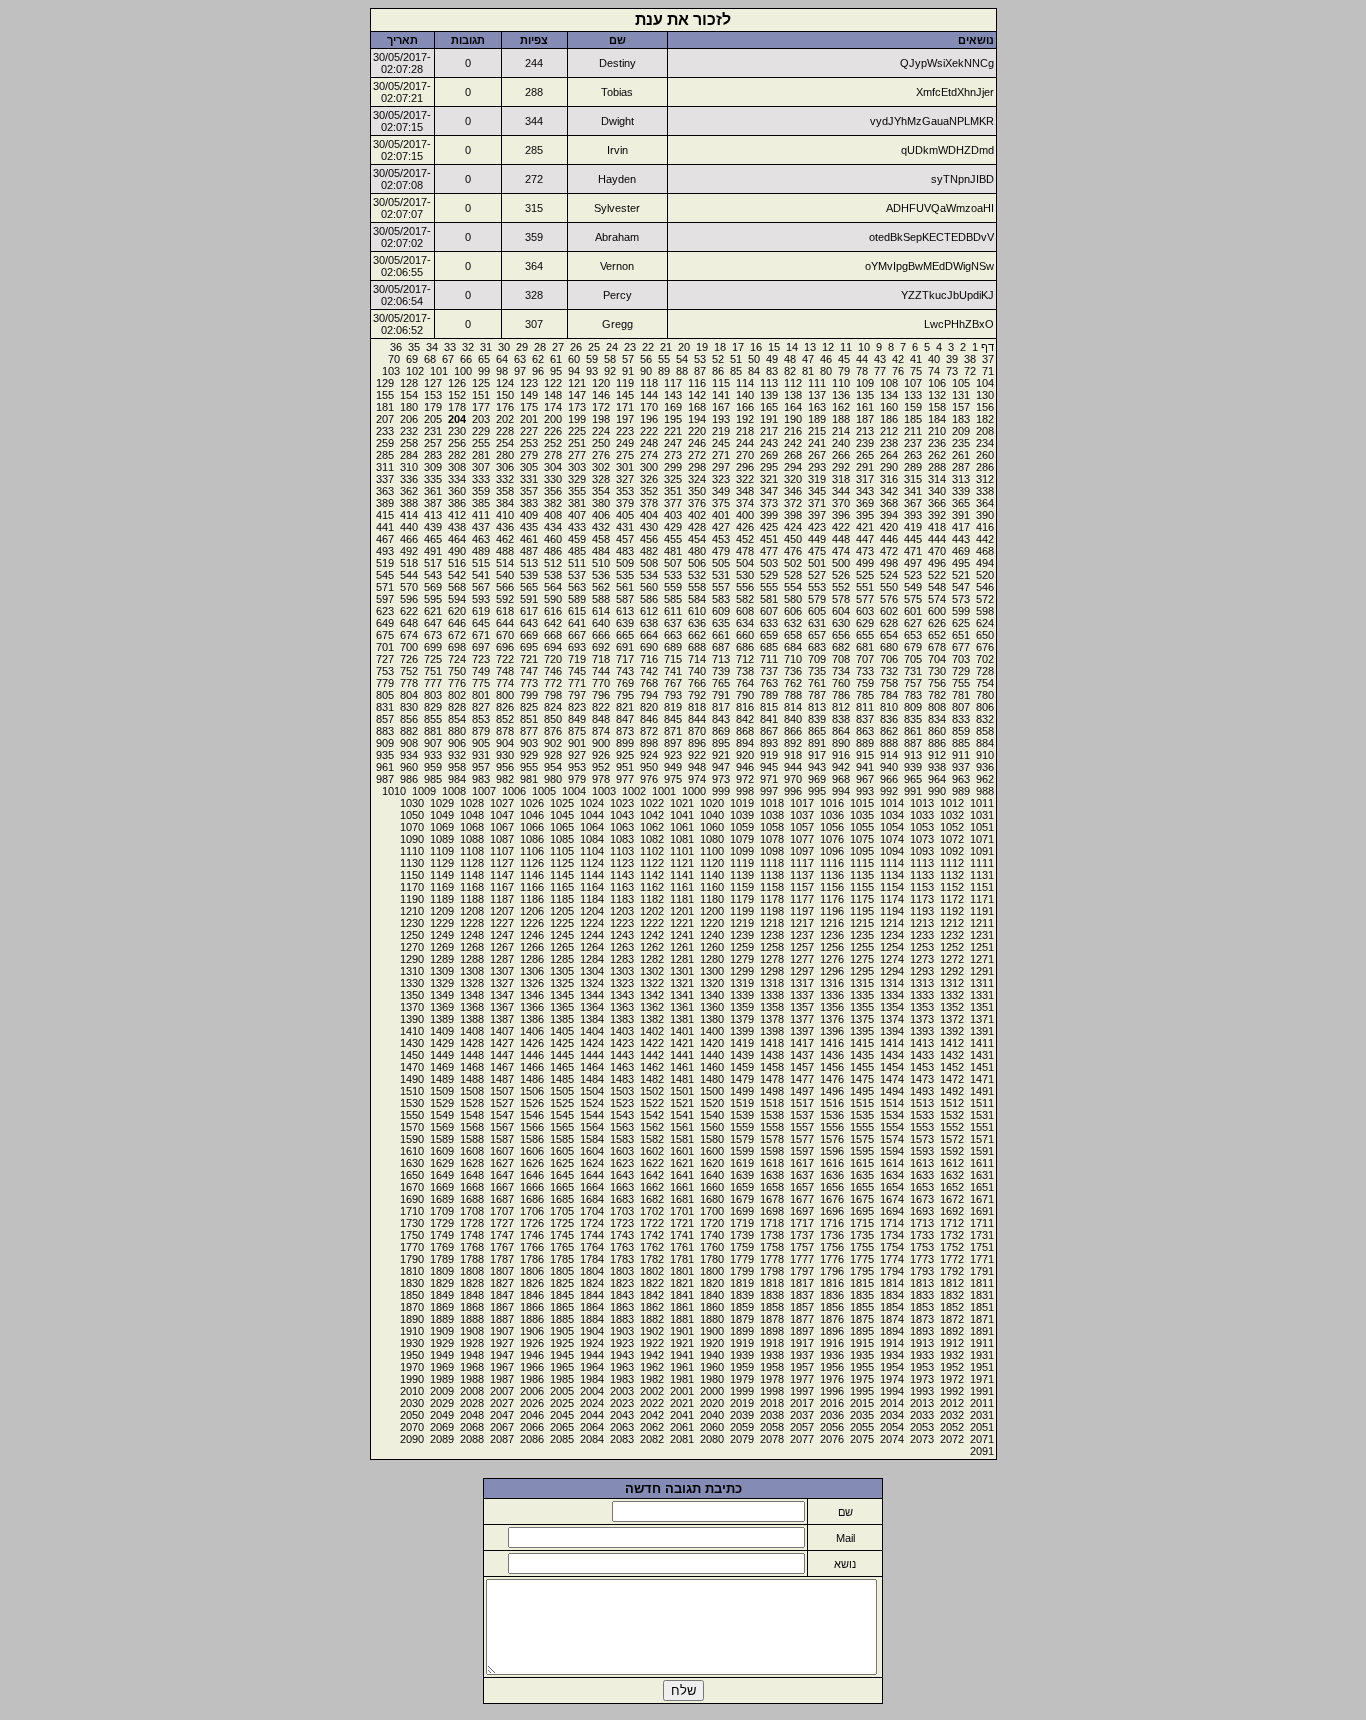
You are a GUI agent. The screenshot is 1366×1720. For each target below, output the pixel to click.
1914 (892, 1343)
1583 (622, 1139)
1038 (772, 815)
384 (505, 503)
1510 (412, 1091)
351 (673, 491)
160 (889, 407)
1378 (772, 1019)
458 (601, 539)
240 (841, 443)
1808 (472, 1271)
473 (865, 551)
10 (864, 347)
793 (673, 695)
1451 (982, 1067)
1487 (502, 1079)
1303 (622, 971)
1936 (832, 1355)
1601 (682, 1151)
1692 (952, 1211)
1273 (922, 959)
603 (865, 611)
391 (961, 515)
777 (433, 683)
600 (937, 611)
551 (865, 587)
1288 (472, 959)
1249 (442, 935)
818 (697, 707)
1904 (592, 1331)
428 (697, 527)
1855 (862, 1307)
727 (385, 659)
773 (529, 683)
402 (697, 515)
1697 (802, 1211)
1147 (502, 875)
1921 (682, 1343)
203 (481, 419)
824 (553, 707)
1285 (562, 959)
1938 (772, 1355)
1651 (982, 1187)
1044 (592, 815)
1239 (742, 935)
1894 (892, 1331)
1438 (772, 1055)
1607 (502, 1151)
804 (409, 695)
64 (502, 359)
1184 (592, 899)
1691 (982, 1211)
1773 (922, 1259)
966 (889, 779)
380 (601, 503)
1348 (472, 995)
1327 (502, 983)
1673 (922, 1199)
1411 (982, 1043)
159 (913, 407)
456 (649, 539)
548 (937, 587)
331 (529, 479)
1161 (682, 887)
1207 (502, 911)
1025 (562, 803)
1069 (442, 827)
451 (769, 539)
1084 (592, 839)
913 (913, 755)
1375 (862, 1019)
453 (721, 539)
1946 (532, 1355)
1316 (832, 983)
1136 (832, 875)
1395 (862, 1031)
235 (961, 443)
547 (961, 587)
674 (409, 635)
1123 (622, 863)
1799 (742, 1271)
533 (673, 575)
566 (505, 587)
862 (889, 731)
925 (625, 755)
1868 (472, 1307)
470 (937, 551)
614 (601, 611)
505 (721, 563)
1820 (712, 1283)
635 (721, 623)
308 (457, 467)
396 (841, 515)
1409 (442, 1031)
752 (409, 671)
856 (409, 719)
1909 (442, 1331)
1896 (832, 1331)
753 (385, 671)
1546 (532, 1115)
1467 (502, 1067)
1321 (682, 983)
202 (505, 419)
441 (385, 527)
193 (721, 419)
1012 (952, 803)
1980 (712, 1379)
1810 (412, 1271)
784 (889, 695)
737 (769, 671)
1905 (562, 1331)
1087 (502, 839)
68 (430, 359)
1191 (982, 911)
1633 (922, 1175)
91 (628, 371)
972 (745, 779)
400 (745, 515)
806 (985, 707)
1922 (652, 1343)
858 (985, 731)
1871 (982, 1319)
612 (649, 611)
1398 (772, 1031)
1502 (652, 1091)
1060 (712, 827)
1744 (592, 1235)
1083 (622, 839)
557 (721, 587)
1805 (562, 1271)
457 (625, 539)
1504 (592, 1091)
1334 (892, 995)
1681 (682, 1199)
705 (913, 659)
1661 (682, 1187)
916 (841, 755)
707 (865, 659)
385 (481, 503)
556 (745, 587)
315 (913, 479)
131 (961, 395)
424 (793, 527)
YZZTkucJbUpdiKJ (947, 295)
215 (817, 431)
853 (481, 719)
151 (481, 395)
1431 (982, 1055)
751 (433, 671)
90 (646, 371)
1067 (502, 827)
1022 (652, 803)
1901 (682, 1331)
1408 (472, 1031)
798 (553, 695)
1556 (832, 1127)
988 (985, 791)
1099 (742, 851)
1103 (622, 851)
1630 (412, 1163)
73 (952, 371)
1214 (892, 923)
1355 (862, 1007)
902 (553, 743)
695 (529, 647)
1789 (442, 1259)
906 (457, 743)
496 (937, 563)
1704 (592, 1211)
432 (601, 527)
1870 (412, 1307)
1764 (592, 1247)
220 (697, 431)
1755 (862, 1247)
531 (721, 575)
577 (865, 599)
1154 (892, 887)
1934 (892, 1355)
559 (673, 587)
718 (601, 659)
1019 (742, 803)
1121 (682, 863)
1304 (592, 971)
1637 (802, 1175)
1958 (772, 1367)
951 (625, 767)
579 (817, 599)
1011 (982, 803)
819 (673, 707)
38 (970, 359)
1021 (682, 803)
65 (484, 359)
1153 (922, 887)
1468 (472, 1067)
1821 (682, 1283)
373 (769, 503)
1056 (832, 827)
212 (889, 431)
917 (817, 755)
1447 (502, 1055)
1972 (952, 1379)
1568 (472, 1127)
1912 (952, 1343)
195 (673, 419)
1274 (892, 959)
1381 (682, 1019)
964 (937, 779)
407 (577, 515)
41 (916, 359)
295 (769, 467)
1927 (502, 1343)
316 (889, 479)
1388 (472, 1019)
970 (793, 779)
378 (649, 503)
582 (745, 599)
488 (505, 551)
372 (793, 503)
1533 (922, 1115)
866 (793, 731)
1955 (862, 1367)
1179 (742, 899)
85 (736, 371)
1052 (952, 827)
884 (985, 743)
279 (529, 455)
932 (457, 755)
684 (793, 647)
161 (865, 407)
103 (391, 371)
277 (577, 455)
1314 (892, 983)
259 (385, 443)
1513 (922, 1103)
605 (817, 611)
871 (673, 731)
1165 (562, 887)
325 (673, 479)
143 (673, 395)
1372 (952, 1019)
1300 (712, 971)
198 (601, 419)
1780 (712, 1259)
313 (961, 479)
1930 (412, 1343)
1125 (562, 863)
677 (961, 647)
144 (649, 395)
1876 (832, 1319)
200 (553, 419)
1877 (802, 1319)
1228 (472, 923)
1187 (502, 899)
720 (553, 659)
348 (745, 491)
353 (625, 491)
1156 (832, 887)
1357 (802, 1007)
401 (721, 515)
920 (745, 755)
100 (463, 371)
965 (913, 779)
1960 (712, 1367)
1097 (802, 851)
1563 (622, 1127)
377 (673, 503)
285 (385, 455)
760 (841, 683)
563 (577, 587)
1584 (592, 1139)
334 (457, 479)
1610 (412, 1151)
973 (721, 779)
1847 (502, 1295)
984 (457, 779)
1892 (952, 1331)
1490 (412, 1079)
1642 (652, 1175)
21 (666, 347)
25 (594, 347)
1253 (922, 947)
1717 (802, 1223)
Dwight (617, 121)
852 (505, 719)
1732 (952, 1235)
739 (721, 671)
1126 (532, 863)
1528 (472, 1103)
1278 (772, 959)
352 (649, 491)
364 (985, 503)
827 (481, 707)
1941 (682, 1355)
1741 (682, 1235)
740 (697, 671)
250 (601, 443)
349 (721, 491)
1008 (454, 791)
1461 (682, 1067)
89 (664, 371)
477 (769, 551)
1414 (892, 1043)
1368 (472, 1007)
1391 (982, 1031)
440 (409, 527)
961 (385, 767)
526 (841, 575)
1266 (532, 947)
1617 (802, 1163)
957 (481, 767)
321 (769, 479)
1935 (862, 1355)
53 (700, 359)
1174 (892, 899)
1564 (592, 1127)
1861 (682, 1307)
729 (961, 671)
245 (721, 443)
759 (865, 683)
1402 (652, 1031)
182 (985, 419)
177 (481, 407)
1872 (952, 1319)
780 (985, 695)
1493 (922, 1091)
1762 (652, 1247)
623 (385, 611)
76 (898, 371)
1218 (772, 923)
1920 (712, 1343)
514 (505, 563)
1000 (694, 791)
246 (697, 443)
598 (985, 611)
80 (826, 371)
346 (793, 491)
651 (961, 635)
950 (649, 767)
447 (865, 539)
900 (601, 743)
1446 (532, 1055)
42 (898, 359)
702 (985, 659)
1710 (412, 1211)
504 (745, 563)
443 (961, 539)
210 (937, 431)
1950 (412, 1355)
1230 (412, 923)
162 (841, 407)
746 (553, 671)
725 (433, 659)
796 (601, 695)
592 (505, 599)
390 (985, 515)
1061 (682, 827)
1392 (952, 1031)
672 (457, 635)
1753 (922, 1247)
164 (793, 407)
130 (985, 395)
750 (457, 671)
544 (409, 575)
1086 (532, 839)
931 (481, 755)
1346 (532, 995)
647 (433, 623)
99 (484, 371)
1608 (472, 1151)
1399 (742, 1031)
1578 (772, 1139)
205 (433, 419)
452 (745, 539)
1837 (802, 1295)
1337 (802, 995)
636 (697, 623)
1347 (502, 995)
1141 (682, 875)
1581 (682, 1139)
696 (505, 647)
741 (673, 671)
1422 (652, 1043)
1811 (982, 1283)
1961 (682, 1367)
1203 (622, 911)
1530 (412, 1103)
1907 (502, 1331)
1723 (622, 1223)
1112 (952, 863)
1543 (622, 1115)
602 (889, 611)
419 (913, 527)
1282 (652, 959)
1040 (712, 815)
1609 (442, 1151)
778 (409, 683)
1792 (952, 1271)
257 (433, 443)
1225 (562, 923)
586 (649, 599)
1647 (502, 1175)
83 (772, 371)
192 (745, 419)
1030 (412, 803)
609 (721, 611)
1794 (892, 1271)
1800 (712, 1271)
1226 (532, 923)
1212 (952, 923)
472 (889, 551)
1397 (802, 1031)
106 (937, 383)
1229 (442, 923)
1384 (592, 1019)
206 (409, 419)
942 (841, 767)
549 (913, 587)
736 (793, 671)
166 (745, 407)
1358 (772, 1007)
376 (697, 503)
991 (913, 791)
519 (385, 563)
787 (817, 695)
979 (577, 779)
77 (880, 371)
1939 (742, 1355)
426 (745, 527)
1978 (772, 1379)
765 (721, 683)
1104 (592, 851)
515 (481, 563)
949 (673, 767)
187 (865, 419)
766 (697, 683)
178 (457, 407)
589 (577, 599)
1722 (652, 1223)
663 (673, 635)
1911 (982, 1343)
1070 (412, 827)
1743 (622, 1235)
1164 (592, 887)
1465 (562, 1067)
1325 (562, 983)
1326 (532, 983)
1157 (802, 887)
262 (937, 455)
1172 (952, 899)
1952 (952, 1367)
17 (738, 347)
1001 (664, 791)
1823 (622, 1283)
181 (385, 407)
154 (409, 395)
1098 (772, 851)
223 (625, 431)
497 (913, 563)
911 (961, 755)
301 (625, 467)
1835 (862, 1295)
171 (625, 407)
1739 (742, 1235)
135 (865, 395)
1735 (862, 1235)
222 (649, 431)
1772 (952, 1259)
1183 (622, 899)
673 (433, 635)
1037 (802, 815)
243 (769, 443)
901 (577, 743)
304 (553, 467)
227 (529, 431)
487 (529, 551)
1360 (712, 1007)
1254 (892, 947)
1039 (742, 815)
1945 (562, 1355)
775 (481, 683)
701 (385, 647)
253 (529, 443)
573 (961, 599)
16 (756, 347)
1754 (892, 1247)
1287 (502, 959)
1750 (412, 1235)
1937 (802, 1355)
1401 (682, 1031)
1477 (802, 1079)
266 (841, 455)
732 (889, 671)
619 (481, 611)
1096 (832, 851)
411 (481, 515)
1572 (952, 1139)
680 (889, 647)
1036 (832, 815)
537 (577, 575)
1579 (742, 1139)
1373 (922, 1019)
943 (817, 767)
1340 (712, 995)
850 (553, 719)
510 (601, 563)
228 (505, 431)
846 (649, 719)
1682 (652, 1199)
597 (385, 599)
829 (433, 707)
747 (529, 671)
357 (529, 491)
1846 (532, 1295)
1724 (592, 1223)
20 (684, 347)
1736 (832, 1235)
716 (649, 659)
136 (841, 395)
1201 (682, 911)
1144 (592, 875)
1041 (682, 815)
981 (529, 779)
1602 (652, 1151)
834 (937, 719)
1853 (922, 1307)
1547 (502, 1115)
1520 (712, 1103)
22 (648, 347)
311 (385, 467)
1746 (532, 1235)
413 (433, 515)
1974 (892, 1379)
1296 (832, 971)
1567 (502, 1127)
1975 (862, 1379)
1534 (892, 1115)
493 (385, 551)
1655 (862, 1187)
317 (865, 479)
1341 (682, 995)
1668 (472, 1187)
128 (409, 383)
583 (721, 599)
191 (769, 419)
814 (793, 707)
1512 (952, 1103)
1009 (424, 791)
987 (385, 779)
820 (649, 707)
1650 (412, 1175)
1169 (442, 887)
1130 (412, 863)
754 (985, 683)
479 (721, 551)
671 (481, 635)
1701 (682, 1211)
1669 (442, 1187)
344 (841, 491)
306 (505, 467)
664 (649, 635)
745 (577, 671)
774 (505, 683)
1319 (742, 983)
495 (961, 563)
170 (649, 407)
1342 (652, 995)
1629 (442, 1163)
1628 (472, 1163)
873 (625, 731)
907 (433, 743)
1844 (592, 1295)
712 (745, 659)
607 (769, 611)
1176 (832, 899)
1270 (412, 947)
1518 (772, 1103)
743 (625, 671)
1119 (742, 863)
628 (889, 623)
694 (553, 647)
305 (529, 467)
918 (793, 755)
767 (673, 683)
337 (385, 479)
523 (913, 575)
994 (841, 791)
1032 (952, 815)
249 (625, 443)
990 (937, 791)
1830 (412, 1283)
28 (540, 347)
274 (649, 455)
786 (841, 695)
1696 (832, 1211)
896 (697, 743)
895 (721, 743)
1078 (772, 839)
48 (790, 359)
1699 (742, 1211)
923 (673, 755)
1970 (412, 1367)
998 (745, 791)
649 (385, 623)
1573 (922, 1139)
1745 (562, 1235)
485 (577, 551)
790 (745, 695)
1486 (532, 1079)
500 (841, 563)
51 (736, 359)
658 (793, 635)
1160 (712, 887)
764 (745, 683)
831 (385, 707)
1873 (922, 1319)
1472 (952, 1079)
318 (841, 479)
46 (826, 359)
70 (394, 359)
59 (592, 359)
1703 (622, 1211)
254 (505, 443)
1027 (502, 803)
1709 (442, 1211)
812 (841, 707)
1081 (682, 839)
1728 (472, 1223)
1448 (472, 1055)
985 (433, 779)
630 (841, 623)
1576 (832, 1139)
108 (889, 383)
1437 (802, 1055)
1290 (412, 959)
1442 (652, 1055)
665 (625, 635)
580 (793, 599)
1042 (652, 815)
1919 (742, 1343)
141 (721, 395)
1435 (862, 1055)
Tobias (617, 92)
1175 (862, 899)
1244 (592, 935)
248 (649, 443)
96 (538, 371)
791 (721, 695)
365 (961, 503)
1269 (442, 947)
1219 (742, 923)
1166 (532, 887)
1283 (622, 959)
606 (793, 611)
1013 (922, 803)
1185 (562, 899)
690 (649, 647)
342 (889, 491)
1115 (862, 863)
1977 (802, 1379)
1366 (532, 1007)
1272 (952, 959)
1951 (982, 1367)
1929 (442, 1343)
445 (913, 539)
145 (625, 395)
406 (601, 515)
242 (793, 443)
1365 (562, 1007)
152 (457, 395)
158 (937, 407)
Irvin (617, 150)
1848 (472, 1295)
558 (697, 587)
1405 (562, 1031)
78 (862, 371)
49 (772, 359)
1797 (802, 1271)
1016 (832, 803)
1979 (742, 1379)
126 (457, 383)
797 (577, 695)
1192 (952, 911)
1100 (712, 851)
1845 (562, 1295)
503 (769, 563)
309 (433, 467)
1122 (652, 863)
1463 (622, 1067)
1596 (832, 1151)
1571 (982, 1139)
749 (481, 671)
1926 (532, 1343)
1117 (802, 863)
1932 (952, 1355)
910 (985, 755)
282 (457, 455)
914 (889, 755)
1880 (712, 1319)
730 (937, 671)
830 (409, 707)
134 (889, 395)
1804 (592, 1271)
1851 (982, 1307)
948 (697, 767)
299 (673, 467)
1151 (982, 887)
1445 (562, 1055)
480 (697, 551)
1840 (712, 1295)
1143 (622, 875)
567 (481, 587)
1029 (442, 803)
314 (937, 479)
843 (721, 719)
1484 (592, 1079)
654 (889, 635)
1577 (802, 1139)
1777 (802, 1259)
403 (673, 515)
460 (553, 539)
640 (601, 623)
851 (529, 719)
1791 (982, 1271)
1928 (472, 1343)
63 (520, 359)
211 (913, 431)
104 (985, 383)
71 (988, 371)
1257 (802, 947)
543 (433, 575)
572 (985, 599)
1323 (622, 983)
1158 (772, 887)
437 (481, 527)
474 (841, 551)
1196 (832, 911)
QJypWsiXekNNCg (947, 63)
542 (457, 575)
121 (577, 383)
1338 (772, 995)
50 (754, 359)
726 (409, 659)
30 (504, 347)
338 (985, 491)
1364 (592, 1007)
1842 (652, 1295)
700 (409, 647)
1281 (682, 959)
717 (625, 659)
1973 (922, 1379)
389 (385, 503)
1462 (652, 1067)
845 (673, 719)
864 (841, 731)
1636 (832, 1175)
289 (913, 467)
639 (625, 623)
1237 (802, 935)
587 (625, 599)
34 (432, 347)
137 (817, 395)
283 (433, 455)
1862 (652, 1307)
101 (439, 371)
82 (790, 371)
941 (865, 767)
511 (577, 563)
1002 (634, 791)
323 (721, 479)
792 (697, 695)
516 (457, 563)
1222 (652, 923)
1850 (412, 1295)
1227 (502, 923)
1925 (562, 1343)
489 (481, 551)
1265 (562, 947)
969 (817, 779)
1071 (982, 839)
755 (961, 683)
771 (577, 683)
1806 (532, 1271)
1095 (862, 851)
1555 (862, 1127)
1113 (922, 863)
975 (673, 779)
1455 (862, 1067)
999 (721, 791)
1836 (832, 1295)
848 (601, 719)
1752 (952, 1247)
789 (769, 695)
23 (630, 347)
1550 (412, 1115)
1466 (532, 1067)
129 (385, 383)
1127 (502, 863)
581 (769, 599)
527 (817, 575)
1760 (712, 1247)
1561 (682, 1127)
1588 (472, 1139)
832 (985, 719)
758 (889, 683)
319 (817, 479)
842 (745, 719)
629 (865, 623)
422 (841, 527)
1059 (742, 827)
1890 (412, 1319)
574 (937, 599)
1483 (622, 1079)
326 (649, 479)
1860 (712, 1307)
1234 (892, 935)
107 (913, 383)
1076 (832, 839)
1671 (982, 1199)
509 (625, 563)
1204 (592, 911)
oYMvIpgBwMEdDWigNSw (929, 266)
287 (961, 467)
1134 (892, 875)
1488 (472, 1079)
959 (433, 767)
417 (961, 527)
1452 (952, 1067)
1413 (922, 1043)
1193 (922, 911)
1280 (712, 959)
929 (529, 755)
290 (889, 467)
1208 (472, 911)
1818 (772, 1283)
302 (601, 467)
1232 (952, 935)
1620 (712, 1163)
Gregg (617, 324)
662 (697, 635)
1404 (592, 1031)
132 (937, 395)
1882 (652, 1319)
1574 (892, 1139)
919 (769, 755)
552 (841, 587)
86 (718, 371)
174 (553, 407)
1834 (892, 1295)
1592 (952, 1151)
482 (649, 551)
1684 (592, 1199)
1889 (442, 1319)
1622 (652, 1163)
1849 (442, 1295)
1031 (982, 815)
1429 (442, 1043)
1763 (622, 1247)
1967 (502, 1367)
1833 (922, 1295)
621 (433, 611)
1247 (502, 935)
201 (529, 419)
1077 (802, 839)
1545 (562, 1115)
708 (841, 659)
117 (673, 383)
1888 (472, 1319)
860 (937, 731)
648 (409, 623)
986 (409, 779)
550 (889, 587)
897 (673, 743)
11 (846, 347)
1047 (502, 815)
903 (529, 743)
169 (673, 407)
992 (889, 791)
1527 (502, 1103)
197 (625, 419)
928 (553, 755)
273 (673, 455)
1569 (442, 1127)
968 (841, 779)
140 (745, 395)
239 (865, 443)
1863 (622, 1307)
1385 (562, 1019)
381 (577, 503)
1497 (802, 1091)
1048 (472, 815)
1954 (892, 1367)
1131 (982, 875)
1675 (862, 1199)
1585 (562, 1139)
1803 (622, 1271)
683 (817, 647)
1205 (562, 911)
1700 (712, 1211)
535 (625, 575)
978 (601, 779)
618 (505, 611)
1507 (502, 1091)
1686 (532, 1199)
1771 (982, 1259)
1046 (532, 815)
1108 (472, 851)
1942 (652, 1355)
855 (433, 719)
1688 (472, 1199)
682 (841, 647)
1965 (562, 1367)
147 (577, 395)
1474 (892, 1079)
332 (505, 479)
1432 (952, 1055)
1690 (412, 1199)
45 (844, 359)
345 (817, 491)
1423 (622, 1043)
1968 (472, 1367)
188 (841, 419)
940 (889, 767)
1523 (622, 1103)
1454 (892, 1067)
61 (556, 359)
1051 (982, 827)
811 (865, 707)
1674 (892, 1199)
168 (697, 407)
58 (610, 359)
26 (576, 347)
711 (769, 659)
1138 (772, 875)
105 (961, 383)
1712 (952, 1223)
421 (865, 527)
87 (700, 371)
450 (793, 539)
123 (529, 383)
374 (745, 503)
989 (961, 791)
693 (577, 647)
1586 (532, 1139)
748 (505, 671)
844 (697, 719)
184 (937, 419)
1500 (712, 1091)
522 (937, 575)
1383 (622, 1019)
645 (481, 623)
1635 (862, 1175)
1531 (982, 1115)
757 (913, 683)
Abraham (617, 237)
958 (457, 767)
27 (558, 347)
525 (865, 575)
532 (697, 575)
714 (697, 659)
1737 (802, 1235)
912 (937, 755)
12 (828, 347)
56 (646, 359)
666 (601, 635)
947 (721, 767)
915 (865, 755)
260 (985, 455)
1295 (862, 971)
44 (862, 359)
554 (793, 587)
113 (769, 383)
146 (601, 395)
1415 (862, 1043)
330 (553, 479)
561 (625, 587)
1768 (472, 1247)
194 (697, 419)
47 (808, 359)
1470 (412, 1067)
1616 (832, 1163)
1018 (772, 803)
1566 (532, 1127)
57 (628, 359)
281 (481, 455)
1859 (742, 1307)
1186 (532, 899)
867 (769, 731)
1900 (712, 1331)
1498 (772, 1091)
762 (793, 683)
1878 (772, 1319)
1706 (532, 1211)
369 (865, 503)
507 (673, 563)
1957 (802, 1367)
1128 (472, 863)
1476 (832, 1079)
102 (415, 371)
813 (817, 707)
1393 (922, 1031)
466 (409, 539)
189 (817, 419)
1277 (802, 959)
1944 (592, 1355)
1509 (442, 1091)
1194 (892, 911)
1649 (442, 1175)
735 (817, 671)
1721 (682, 1223)
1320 (712, 983)
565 (529, 587)
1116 (832, 863)
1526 (532, 1103)
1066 (532, 827)
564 (553, 587)
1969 (442, 1367)
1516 (832, 1103)
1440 (712, 1055)
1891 (982, 1331)
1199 (742, 911)
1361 (682, 1007)
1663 (622, 1187)
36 (396, 347)
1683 (622, 1199)
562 (601, 587)
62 (538, 359)
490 (457, 551)
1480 (712, 1079)
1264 (592, 947)
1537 (802, 1115)
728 (985, 671)
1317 (802, 983)
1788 (472, 1259)
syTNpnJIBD (962, 179)
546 (985, 587)
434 (553, 527)
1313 (922, 983)
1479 (742, 1079)
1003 (604, 791)
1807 (502, 1271)
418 (937, 527)
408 (553, 515)
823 (577, 707)
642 (553, 623)
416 (985, 527)
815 (769, 707)
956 (505, 767)
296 (745, 467)
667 (577, 635)
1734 (892, 1235)
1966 (532, 1367)
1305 (562, 971)
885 (961, 743)
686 (745, 647)
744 (601, 671)
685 (769, 647)
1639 (742, 1175)
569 (433, 587)
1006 (514, 791)
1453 (922, 1067)
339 (961, 491)
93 (592, 371)
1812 (952, 1283)
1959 (742, 1367)
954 (553, 767)
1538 (772, 1115)
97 (520, 371)
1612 (952, 1163)
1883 (622, 1319)
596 (409, 599)
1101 (682, 851)
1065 (562, 827)
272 (697, 455)
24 (612, 347)
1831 (982, 1295)
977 (625, 779)
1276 (832, 959)
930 (505, 755)
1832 (952, 1295)
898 (649, 743)
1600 (712, 1151)
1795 (862, 1271)
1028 (472, 803)
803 (433, 695)
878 (505, 731)
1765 (562, 1247)
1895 (862, 1331)
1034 (892, 815)
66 (466, 359)
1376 (832, 1019)
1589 (442, 1139)
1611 (982, 1163)
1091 (982, 851)
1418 (772, 1043)
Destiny (617, 63)
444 (937, 539)
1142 (652, 875)
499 (865, 563)
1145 (562, 875)
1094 (892, 851)
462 (505, 539)
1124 (592, 863)
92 (610, 371)
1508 (472, 1091)
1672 (952, 1199)
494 (985, 563)
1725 (562, 1223)
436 (505, 527)
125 (481, 383)
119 (625, 383)
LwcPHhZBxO (959, 324)
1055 (862, 827)
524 (889, 575)
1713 (922, 1223)
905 (481, 743)
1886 (532, 1319)
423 (817, 527)
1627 (502, 1163)
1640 (712, 1175)
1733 (922, 1235)
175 (529, 407)
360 (457, 491)
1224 (592, 923)
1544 (592, 1115)
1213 (922, 923)
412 (457, 515)
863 (865, 731)
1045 (562, 815)
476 (793, 551)
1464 (592, 1067)
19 (702, 347)
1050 (412, 815)
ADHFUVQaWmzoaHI (940, 208)
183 (961, 419)
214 (841, 431)
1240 (712, 935)
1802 (652, 1271)
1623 (622, 1163)
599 (961, 611)
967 (865, 779)
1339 (742, 995)
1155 (862, 887)
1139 (742, 875)
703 (961, 659)
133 (913, 395)
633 (769, 623)
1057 (802, 827)
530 (745, 575)
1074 (892, 839)
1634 (892, 1175)
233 (385, 431)
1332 (952, 995)
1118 (772, 863)
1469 (442, 1067)
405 (625, 515)
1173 (922, 899)
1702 (652, 1211)
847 (625, 719)
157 (961, 407)
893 (769, 743)
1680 (712, 1199)
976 (649, 779)
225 (577, 431)
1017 (802, 803)
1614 (892, 1163)
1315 (862, 983)
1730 (412, 1223)
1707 (502, 1211)
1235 (862, 935)
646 (457, 623)
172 (601, 407)
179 (433, 407)
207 (385, 419)
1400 (712, 1031)
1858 (772, 1307)
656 (841, 635)
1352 (952, 1007)
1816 (832, 1283)
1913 (922, 1343)
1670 (412, 1187)
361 (433, 491)
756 (937, 683)
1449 (442, 1055)
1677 (802, 1199)
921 (721, 755)
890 (841, 743)
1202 (652, 911)
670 (505, 635)
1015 (862, 803)
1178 (772, 899)
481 (673, 551)
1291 (982, 971)
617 (529, 611)
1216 (832, 923)
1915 (862, 1343)
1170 (412, 887)
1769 (442, 1247)
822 (601, 707)
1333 (922, 995)
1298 (772, 971)
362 (409, 491)
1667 (502, 1187)
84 (754, 371)
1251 (982, 947)
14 (792, 347)
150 (505, 395)
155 (385, 395)
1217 (802, 923)
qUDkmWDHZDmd (947, 150)
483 (625, 551)
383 (529, 503)
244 (745, 443)
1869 (442, 1307)
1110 (412, 851)
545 (385, 575)
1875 (862, 1319)
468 (985, 551)
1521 (682, 1103)
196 (649, 419)
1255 (862, 947)
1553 (922, 1127)
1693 (922, 1211)
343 (865, 491)
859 (961, 731)
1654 (892, 1187)
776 (457, 683)
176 (505, 407)
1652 (952, 1187)
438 (457, 527)
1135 (862, 875)
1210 (412, 911)
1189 (442, 899)
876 (553, 731)
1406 (532, 1031)
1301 (682, 971)
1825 (562, 1283)
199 (577, 419)
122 (553, 383)
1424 (592, 1043)
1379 (742, 1019)
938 (937, 767)
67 (448, 359)
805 (385, 695)
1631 (982, 1175)
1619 (742, 1163)
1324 (592, 983)
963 (961, 779)
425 (769, 527)
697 (481, 647)
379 (625, 503)
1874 (892, 1319)
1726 (532, 1223)
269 (769, 455)
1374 (892, 1019)
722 (505, 659)
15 (774, 347)
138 (793, 395)
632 (793, 623)
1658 (772, 1187)
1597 (802, 1151)
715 (673, 659)
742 (649, 671)
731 (913, 671)
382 (553, 503)
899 (625, 743)
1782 (652, 1259)
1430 (412, 1043)
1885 (562, 1319)
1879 (742, 1319)
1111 (982, 863)
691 (625, 647)
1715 (862, 1223)
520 (985, 575)
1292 (952, 971)
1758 (772, 1247)
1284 (592, 959)
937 (961, 767)
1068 (472, 827)
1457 (802, 1067)
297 (721, 467)
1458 (772, 1067)
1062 (652, 827)
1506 (532, 1091)
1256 (832, 947)
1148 (472, 875)
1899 (742, 1331)
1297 (802, 971)
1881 (682, 1319)
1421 (682, 1043)
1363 (622, 1007)
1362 (652, 1007)
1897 (802, 1331)
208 (985, 431)
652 (937, 635)
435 (529, 527)
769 (625, 683)
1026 (532, 803)
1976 (832, 1379)
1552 (952, 1127)
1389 (442, 1019)
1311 (982, 983)
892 (793, 743)
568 (457, 587)
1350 (412, 995)
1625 (562, 1163)
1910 (412, 1331)
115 (721, 383)
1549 (442, 1115)
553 (817, 587)
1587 (502, 1139)
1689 (442, 1199)
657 (817, 635)
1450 (412, 1055)
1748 (472, 1235)
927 (577, 755)
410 (505, 515)
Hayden (617, 179)
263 (913, 455)
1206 (532, 911)
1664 (592, 1187)
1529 (442, 1103)
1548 (472, 1115)
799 (529, 695)
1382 (652, 1019)
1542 (652, 1115)
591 (529, 599)
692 (601, 647)
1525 (562, 1103)
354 (601, 491)
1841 (682, 1295)
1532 (952, 1115)
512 (553, 563)
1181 (682, 899)
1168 (472, 887)
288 (937, 467)
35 (414, 347)
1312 (952, 983)
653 (913, 635)
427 (721, 527)
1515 (862, 1103)
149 (529, 395)
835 (913, 719)
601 (913, 611)
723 (481, 659)
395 (865, 515)
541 (481, 575)
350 (697, 491)
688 (697, 647)
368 (889, 503)
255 (481, 443)
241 (817, 443)
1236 (832, 935)
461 (529, 539)
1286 (532, 959)
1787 (502, 1259)
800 (505, 695)
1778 (772, 1259)
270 (745, 455)
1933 (922, 1355)
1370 (412, 1007)
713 (721, 659)
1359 (742, 1007)
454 (697, 539)
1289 (442, 959)
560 (649, 587)
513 (529, 563)
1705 (562, 1211)
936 (985, 767)
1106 (532, 851)
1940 (712, 1355)
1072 (952, 839)
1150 (412, 875)
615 (577, 611)
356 (553, 491)
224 (601, 431)
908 (409, 743)
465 (433, 539)
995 (817, 791)
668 (553, 635)
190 (793, 419)
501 (817, 563)
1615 (862, 1163)
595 (433, 599)
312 (985, 479)
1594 (892, 1151)
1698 (772, 1211)
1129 (442, 863)
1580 (712, 1139)
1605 (562, 1151)
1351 (982, 1007)
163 (817, 407)
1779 (742, 1259)
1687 (502, 1199)
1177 (802, 899)
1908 (472, 1331)
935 (385, 755)
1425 (562, 1043)
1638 (772, 1175)
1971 (982, 1379)
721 (529, 659)
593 (481, 599)
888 (889, 743)
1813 (922, 1283)
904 (505, 743)
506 (697, 563)
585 (673, 599)
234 (985, 443)
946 (745, 767)
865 (817, 731)
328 (601, 479)
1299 (742, 971)
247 (673, 443)
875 (577, 731)
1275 (862, 959)
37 (988, 359)
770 (601, 683)
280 (505, 455)
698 (457, 647)
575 (913, 599)
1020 (712, 803)
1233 (922, 935)
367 (913, 503)
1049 (442, 815)
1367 (502, 1007)
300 (649, 467)
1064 (592, 827)
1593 (922, 1151)
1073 (922, 839)
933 (433, 755)
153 (433, 395)
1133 (922, 875)
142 (697, 395)
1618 (772, 1163)
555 (769, 587)
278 (553, 455)
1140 (712, 875)
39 (952, 359)
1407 (502, 1031)
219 (721, 431)
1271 (982, 959)
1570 (412, 1127)
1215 (862, 923)
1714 (892, 1223)
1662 (652, 1187)
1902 (652, 1331)
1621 (682, 1163)
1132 (952, 875)
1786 (532, 1259)
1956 (832, 1367)
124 (505, 383)
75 (916, 371)
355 (577, 491)
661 (721, 635)
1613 (922, 1163)
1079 (742, 839)
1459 (742, 1067)
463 (481, 539)
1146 (532, 875)
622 (409, 611)
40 (934, 359)
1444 (592, 1055)
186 (889, 419)
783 (913, 695)
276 (601, 455)
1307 (502, 971)
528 (793, 575)
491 (433, 551)
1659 (742, 1187)
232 (409, 431)
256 (457, 443)
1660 (712, 1187)
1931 (982, 1355)
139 (769, 395)
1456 (832, 1067)
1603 (622, 1151)
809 (913, 707)
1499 (742, 1091)
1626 (532, 1163)
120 (601, 383)
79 (844, 371)
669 (529, 635)
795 (625, 695)
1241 (682, 935)
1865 (562, 1307)
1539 (742, 1115)
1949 (442, 1355)
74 (934, 371)
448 (841, 539)
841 (769, 719)
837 (865, 719)
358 (505, 491)
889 (865, 743)
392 (937, 515)
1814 (892, 1283)
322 (745, 479)
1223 (622, 923)
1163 (622, 887)
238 (889, 443)
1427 (502, 1043)
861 (913, 731)
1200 (712, 911)
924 (649, 755)
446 (889, 539)
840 (793, 719)
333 (481, 479)
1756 (832, 1247)
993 (865, 791)
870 (697, 731)
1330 (412, 983)
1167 (502, 887)
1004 (574, 791)
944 (793, 767)
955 (529, 767)
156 (985, 407)
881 (433, 731)
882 (409, 731)
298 (697, 467)
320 (793, 479)
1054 (892, 827)
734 (841, 671)
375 (721, 503)
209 (961, 431)
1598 (772, 1151)
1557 (802, 1127)
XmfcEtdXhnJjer (955, 92)
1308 (472, 971)
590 (553, 599)
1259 (742, 947)
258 (409, 443)
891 (817, 743)
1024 (592, 803)
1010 (394, 791)
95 (556, 371)
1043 (622, 815)
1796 (832, 1271)
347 (769, 491)
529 (769, 575)
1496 (832, 1091)
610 (697, 611)
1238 (772, 935)
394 (889, 515)
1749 (442, 1235)
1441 (682, 1055)
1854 (892, 1307)
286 (985, 467)
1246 (532, 935)
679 (913, 647)
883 (385, 731)
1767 (502, 1247)
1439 (742, 1055)
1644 (592, 1175)
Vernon (617, 266)
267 (817, 455)
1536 (832, 1115)
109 (865, 383)
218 (745, 431)
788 (793, 695)
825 (529, 707)
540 (505, 575)
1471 (982, 1079)
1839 (742, 1295)
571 (385, 587)
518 (409, 563)
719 (577, 659)
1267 (502, 947)
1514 (892, 1103)
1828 (472, 1283)
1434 (892, 1055)
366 (937, 503)
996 (793, 791)
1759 (742, 1247)
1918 (772, 1343)
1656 (832, 1187)
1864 (592, 1307)
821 (625, 707)
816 (745, 707)
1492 (952, 1091)
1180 (712, 899)
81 (808, 371)
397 (817, 515)
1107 (502, 851)
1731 (982, 1235)
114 (745, 383)
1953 (922, 1367)
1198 (772, 911)
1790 (412, 1259)
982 (505, 779)
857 (385, 719)
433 (577, 527)
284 (409, 455)
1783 (622, 1259)
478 (745, 551)
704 (937, 659)
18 (720, 347)
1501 (682, 1091)
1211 (982, 923)
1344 (592, 995)
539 (529, 575)
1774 (892, 1259)
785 (865, 695)
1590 (412, 1139)
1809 (442, 1271)
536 (601, 575)
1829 (442, 1283)
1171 (982, 899)
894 (745, 743)
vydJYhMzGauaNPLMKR (932, 121)
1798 (772, 1271)
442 (985, 539)
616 (553, 611)
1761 (682, 1247)
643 (529, 623)
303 (577, 467)
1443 (622, 1055)
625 (961, 623)
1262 (652, 947)
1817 (802, 1283)
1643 (622, 1175)
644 (505, 623)
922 (697, 755)
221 (673, 431)
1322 (652, 983)
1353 (922, 1007)
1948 (472, 1355)
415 (385, 515)
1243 (622, 935)
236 (937, 443)
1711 (982, 1223)
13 (810, 347)
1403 (622, 1031)
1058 (772, 827)
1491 (982, 1091)
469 (961, 551)
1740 (712, 1235)
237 (913, 443)
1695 (862, 1211)
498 (889, 563)
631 (817, 623)
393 (913, 515)
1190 (412, 899)
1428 (472, 1043)
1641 (682, 1175)
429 (673, 527)
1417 (802, 1043)
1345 (562, 995)
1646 (532, 1175)
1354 (892, 1007)
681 (865, 647)
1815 (862, 1283)
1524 (592, 1103)
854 (457, 719)
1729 (442, 1223)
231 (433, 431)
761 (817, 683)
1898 (772, 1331)
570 (409, 587)
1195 (862, 911)
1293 (922, 971)
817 (721, 707)
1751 (982, 1247)
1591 (982, 1151)
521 (961, 575)
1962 (652, 1367)
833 (961, 719)
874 (601, 731)
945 (769, 767)
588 (601, 599)
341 (913, 491)
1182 (652, 899)
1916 (832, 1343)
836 (889, 719)
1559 (742, 1127)
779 (385, 683)
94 (574, 371)
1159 (742, 887)
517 (433, 563)
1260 (712, 947)
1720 (712, 1223)
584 (697, 599)
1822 (652, 1283)
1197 (802, 911)
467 (385, 539)
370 (841, 503)
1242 (652, 935)
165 (769, 407)
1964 (592, 1367)
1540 (712, 1115)
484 (601, 551)
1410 (412, 1031)
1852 (952, 1307)
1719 (742, 1223)
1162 (652, 887)
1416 (832, 1043)
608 (745, 611)
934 (409, 755)
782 (937, 695)
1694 (892, 1211)
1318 (772, 983)
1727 (502, 1223)
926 (601, 755)
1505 (562, 1091)
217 (769, 431)
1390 (412, 1019)
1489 (442, 1079)
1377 (802, 1019)
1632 (952, 1175)
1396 (832, 1031)
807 (961, 707)
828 (457, 707)
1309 (442, 971)
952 (601, 767)
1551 (982, 1127)
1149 (442, 875)
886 (937, 743)
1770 (412, 1247)
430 (649, 527)
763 (769, 683)
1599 (742, 1151)
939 (913, 767)
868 (745, 731)
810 (889, 707)
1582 (652, 1139)
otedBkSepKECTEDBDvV (931, 237)
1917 (802, 1343)
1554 (892, 1127)
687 (721, 647)
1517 (802, 1103)
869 (721, 731)
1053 (922, 827)
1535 (862, 1115)
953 (577, 767)
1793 (922, 1271)
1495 (862, 1091)
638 (649, 623)
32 (468, 347)
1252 (952, 947)
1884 (592, 1319)
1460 (712, 1067)
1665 (562, 1187)
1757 (802, 1247)
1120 (712, 863)
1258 (772, 947)
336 (409, 479)
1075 (862, 839)
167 (721, 407)
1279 (742, 959)
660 (745, 635)
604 (841, 611)
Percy (617, 295)
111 (817, 383)
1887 (502, 1319)
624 (985, 623)
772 (553, 683)
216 (793, 431)
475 (817, 551)
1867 (502, 1307)
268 (793, 455)
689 (673, 647)
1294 (892, 971)
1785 (562, 1259)
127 (433, 383)
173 (577, 407)
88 (682, 371)
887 (913, 743)
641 (577, 623)
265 (865, 455)
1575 (862, 1139)
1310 (412, 971)
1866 (532, 1307)
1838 (772, 1295)
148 (553, 395)
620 (457, 611)
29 (522, 347)
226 (553, 431)
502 (793, 563)
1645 (562, 1175)
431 (625, 527)
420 (889, 527)
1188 (472, 899)
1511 (982, 1103)
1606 (532, 1151)
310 (409, 467)
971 (769, 779)
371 (817, 503)
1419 (742, 1043)
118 (649, 383)
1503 (622, 1091)
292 (841, 467)
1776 (832, 1259)
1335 (862, 995)
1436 (832, 1055)
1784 (592, 1259)
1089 (442, 839)
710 (793, 659)
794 (649, 695)
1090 (412, 839)
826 (505, 707)
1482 (652, 1079)
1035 (862, 815)
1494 (892, 1091)
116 (697, 383)
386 (457, 503)
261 (961, 455)
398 (793, 515)
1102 (652, 851)
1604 (592, 1151)
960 (409, 767)
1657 (802, 1187)
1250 (412, 935)
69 (412, 359)
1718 (772, 1223)
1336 (832, 995)
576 (889, 599)
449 (817, 539)
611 (673, 611)
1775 (862, 1259)
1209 (442, 911)
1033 (922, 815)
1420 (712, 1043)
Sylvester (617, 208)
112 (793, 383)
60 (574, 359)
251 (577, 443)
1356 (832, 1007)
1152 (952, 887)
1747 (502, 1235)
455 (673, 539)
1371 (982, 1019)
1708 (472, 1211)
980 (553, 779)
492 (409, 551)
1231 (982, 935)
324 (697, 479)
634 (745, 623)
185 (913, 419)
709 (817, 659)
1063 (622, 827)
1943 (622, 1355)
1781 (682, 1259)
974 (697, 779)
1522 (652, 1103)
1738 (772, 1235)
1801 (682, 1271)
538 (553, 575)
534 (649, 575)
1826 (532, 1283)
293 (817, 467)
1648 (472, 1175)
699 (433, 647)
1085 (562, 839)
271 (721, 455)
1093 (922, 851)
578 (841, 599)
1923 (622, 1343)
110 (841, 383)
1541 (682, 1115)
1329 (442, 983)
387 (433, 503)
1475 (862, 1079)
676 (985, 647)
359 (481, 491)
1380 (712, 1019)
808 (937, 707)
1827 (502, 1283)
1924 (592, 1343)
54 (682, 359)
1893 (922, 1331)
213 (865, 431)
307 (481, 467)
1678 (772, 1199)
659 (769, 635)
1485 (562, 1079)
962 (985, 779)
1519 (742, 1103)
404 (649, 515)
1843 (622, 1295)
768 (649, 683)
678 (937, 647)
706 (889, 659)
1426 (532, 1043)
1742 (652, 1235)
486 (553, 551)
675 (385, 635)
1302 (652, 971)
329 (577, 479)
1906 (532, 1331)
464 (457, 539)
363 (385, 491)
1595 (862, 1151)
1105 (562, 851)
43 (880, 359)
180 (409, 407)
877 (529, 731)
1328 (472, 983)
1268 (472, 947)
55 (664, 359)
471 (913, 551)
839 (817, 719)
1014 (892, 803)
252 (553, 443)
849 (577, 719)
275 (625, 455)
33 (450, 347)
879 (481, 731)
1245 (562, 935)
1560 (712, 1127)
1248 (472, 935)
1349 (442, 995)
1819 (742, 1283)
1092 (952, 851)
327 (625, 479)
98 (502, 371)
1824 (592, 1283)
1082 (652, 839)
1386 (532, 1019)
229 (481, 431)
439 (433, 527)
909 (385, 743)
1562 (652, 1127)
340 (937, 491)
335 (433, 479)
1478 (772, 1079)
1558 (772, 1127)
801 (481, 695)
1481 (682, 1079)
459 (577, 539)
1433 (922, 1055)
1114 (892, 863)
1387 (502, 1019)
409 (529, 515)
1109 (442, 851)
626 (937, 623)
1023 (622, 803)
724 (457, 659)
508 (649, 563)
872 (649, 731)
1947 (502, 1355)
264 (889, 455)
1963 (622, 1367)
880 (457, 731)
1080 (712, 839)
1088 (472, 839)
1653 (922, 1187)
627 (913, 623)
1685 (562, 1199)
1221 (682, 923)
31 (486, 347)
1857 (802, 1307)
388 (409, 503)
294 (793, 467)
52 (718, 359)
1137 (802, 875)
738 (745, 671)
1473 (922, 1079)
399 (769, 515)
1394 (892, 1031)
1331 (982, 995)
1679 (742, 1199)
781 (961, 695)
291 (865, 467)
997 (769, 791)
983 (481, 779)
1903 (622, 1331)
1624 (592, 1163)
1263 (622, 947)
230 (457, 431)
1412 (952, 1043)
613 (625, 611)
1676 (832, 1199)
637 (673, 623)
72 (970, 371)
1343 (622, 995)
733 (865, 671)
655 (865, 635)
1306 (532, 971)
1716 (832, 1223)
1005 (544, 791)
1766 (532, 1247)
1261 (682, 947)
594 (457, 599)
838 (841, 719)
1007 (484, 791)
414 (409, 515)
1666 (532, 1187)
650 (985, 635)
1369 (442, 1007)
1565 (562, 1127)
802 (457, 695)
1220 (712, 923)
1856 (832, 1307)
